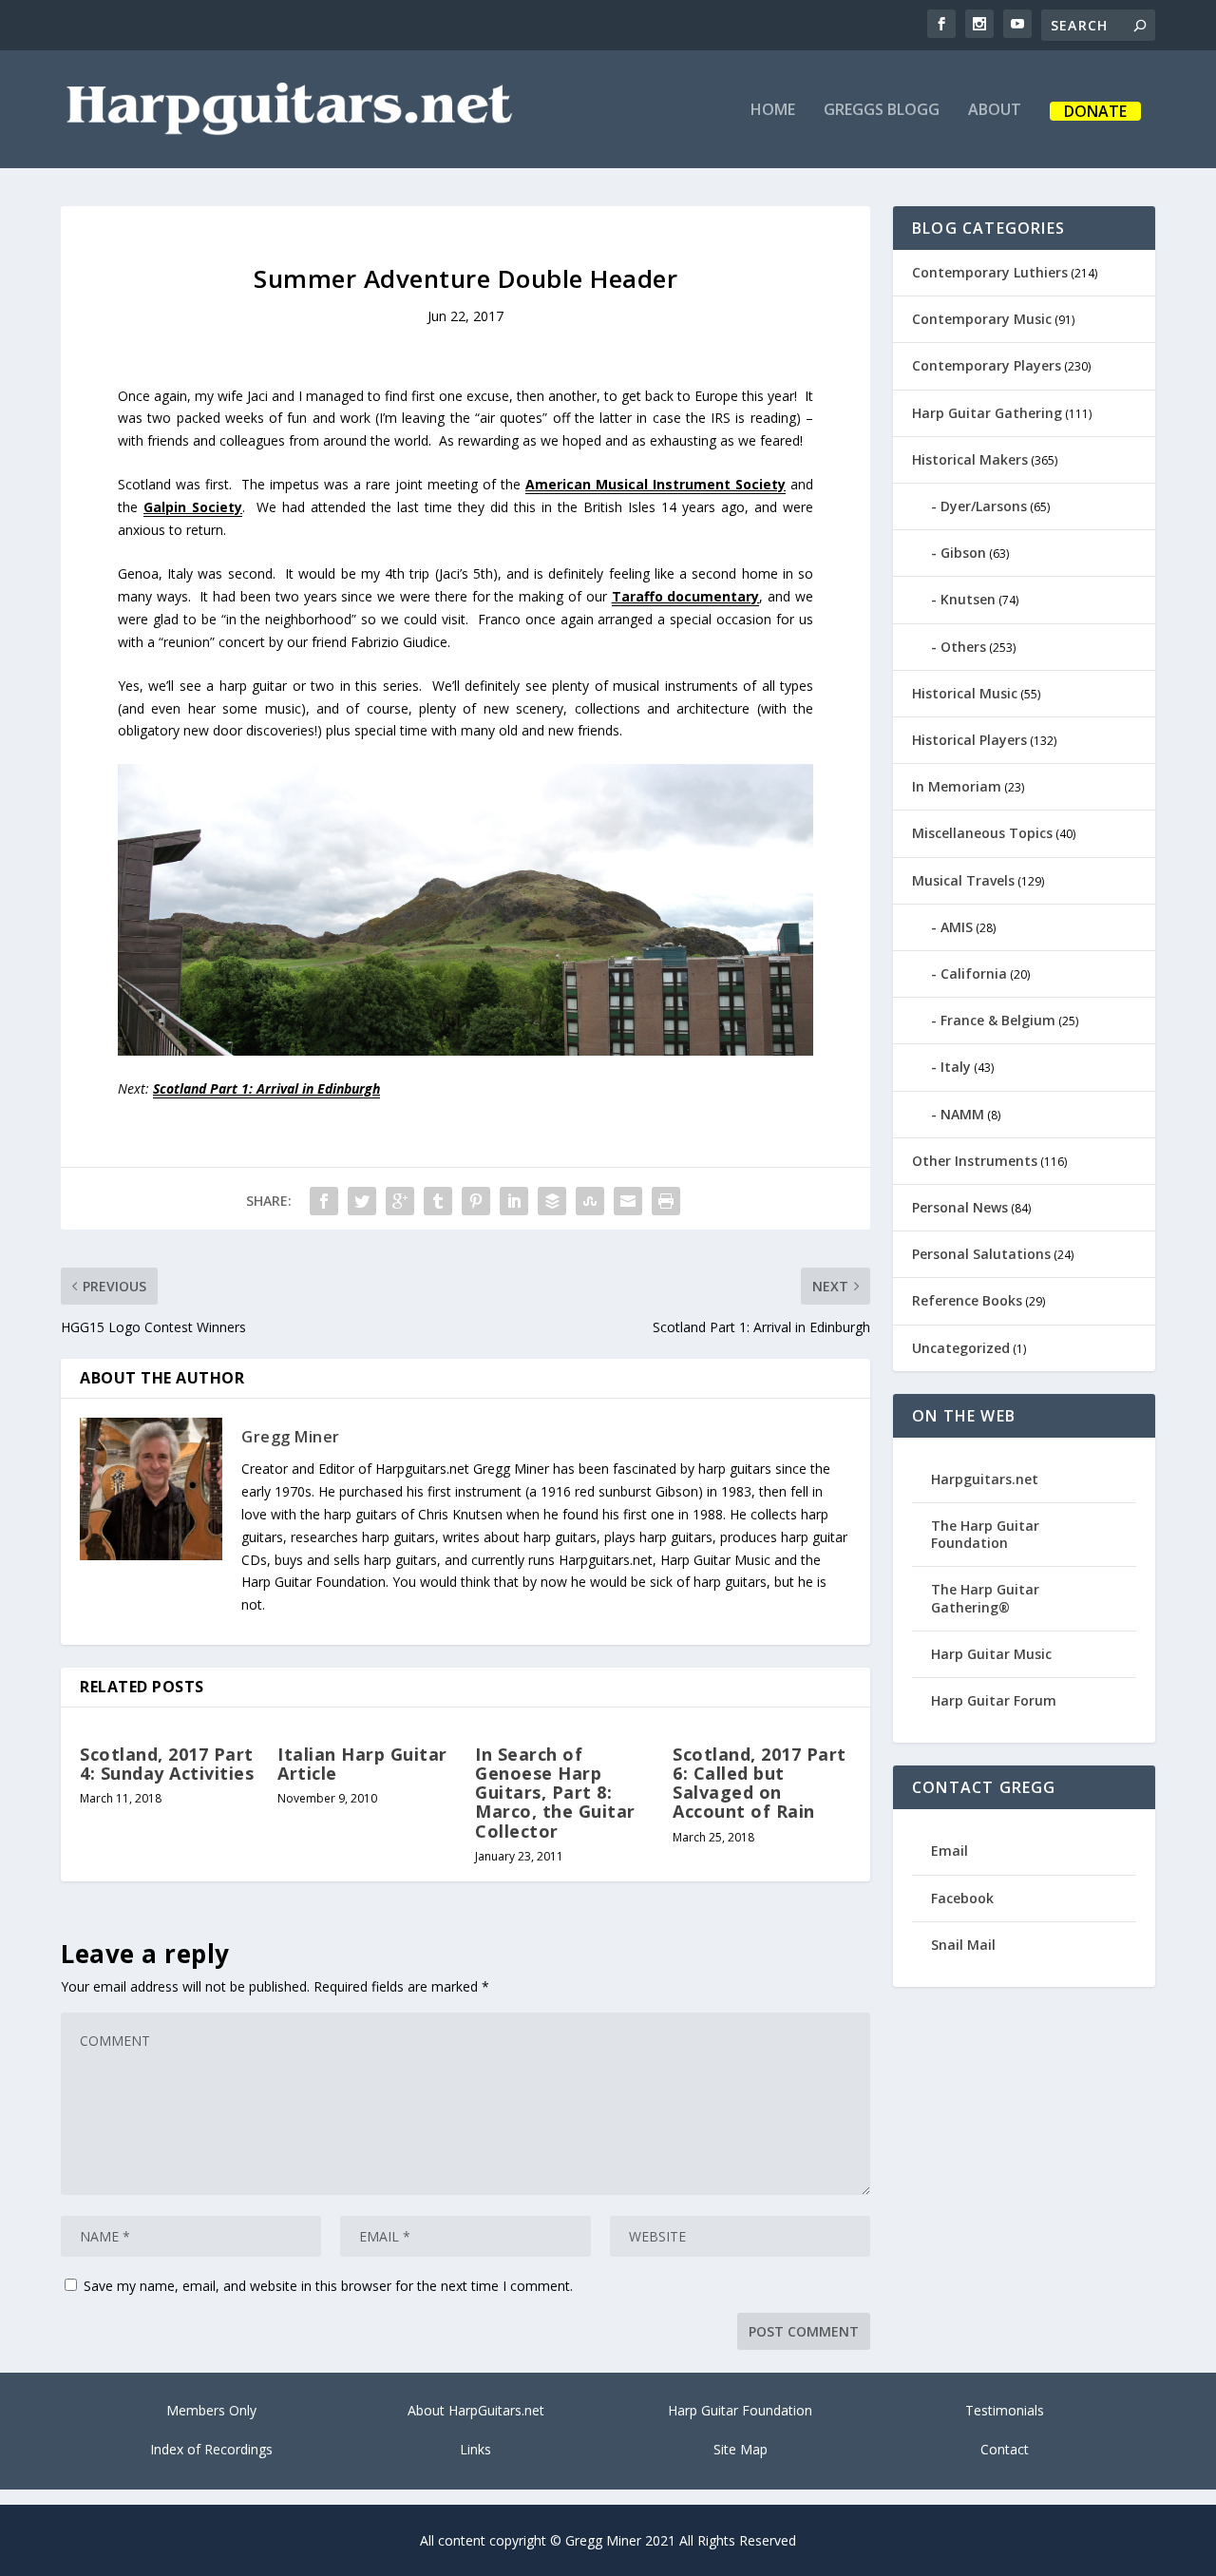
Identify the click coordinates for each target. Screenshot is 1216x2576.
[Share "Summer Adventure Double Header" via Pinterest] (476, 1201)
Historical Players (969, 740)
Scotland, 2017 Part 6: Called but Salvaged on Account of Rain (760, 1783)
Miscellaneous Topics (982, 833)
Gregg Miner (291, 1437)
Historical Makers (970, 459)
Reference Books (967, 1300)
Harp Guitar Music (991, 1654)
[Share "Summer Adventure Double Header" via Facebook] (324, 1201)
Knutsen (968, 599)
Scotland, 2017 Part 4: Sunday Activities (167, 1764)
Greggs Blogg (882, 111)
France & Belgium (998, 1020)
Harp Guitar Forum (994, 1700)
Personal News (960, 1207)
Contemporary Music (982, 319)
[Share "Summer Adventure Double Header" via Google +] (400, 1201)
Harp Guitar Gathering (987, 413)
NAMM (962, 1114)
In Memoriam (957, 786)
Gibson (963, 553)
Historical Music (965, 693)
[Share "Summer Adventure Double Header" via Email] (628, 1201)
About (995, 111)
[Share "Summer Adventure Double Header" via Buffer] (552, 1201)
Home (773, 111)
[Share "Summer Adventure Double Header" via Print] (666, 1201)
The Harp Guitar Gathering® (985, 1598)
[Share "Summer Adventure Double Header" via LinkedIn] (514, 1201)
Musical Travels (963, 880)
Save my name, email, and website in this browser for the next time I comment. (328, 2286)
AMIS (957, 927)
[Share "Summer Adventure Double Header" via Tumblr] (438, 1201)
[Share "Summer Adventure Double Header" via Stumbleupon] (590, 1201)
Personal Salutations (981, 1254)
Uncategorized (961, 1348)
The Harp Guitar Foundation (985, 1534)
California (974, 973)
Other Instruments (975, 1161)
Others (963, 647)
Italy (956, 1067)
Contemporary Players (987, 365)
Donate (1095, 113)
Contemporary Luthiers (990, 272)
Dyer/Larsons (984, 506)
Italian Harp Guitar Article (362, 1764)
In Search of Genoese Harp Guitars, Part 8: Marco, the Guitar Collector (555, 1793)
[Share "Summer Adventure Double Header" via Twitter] (362, 1201)
